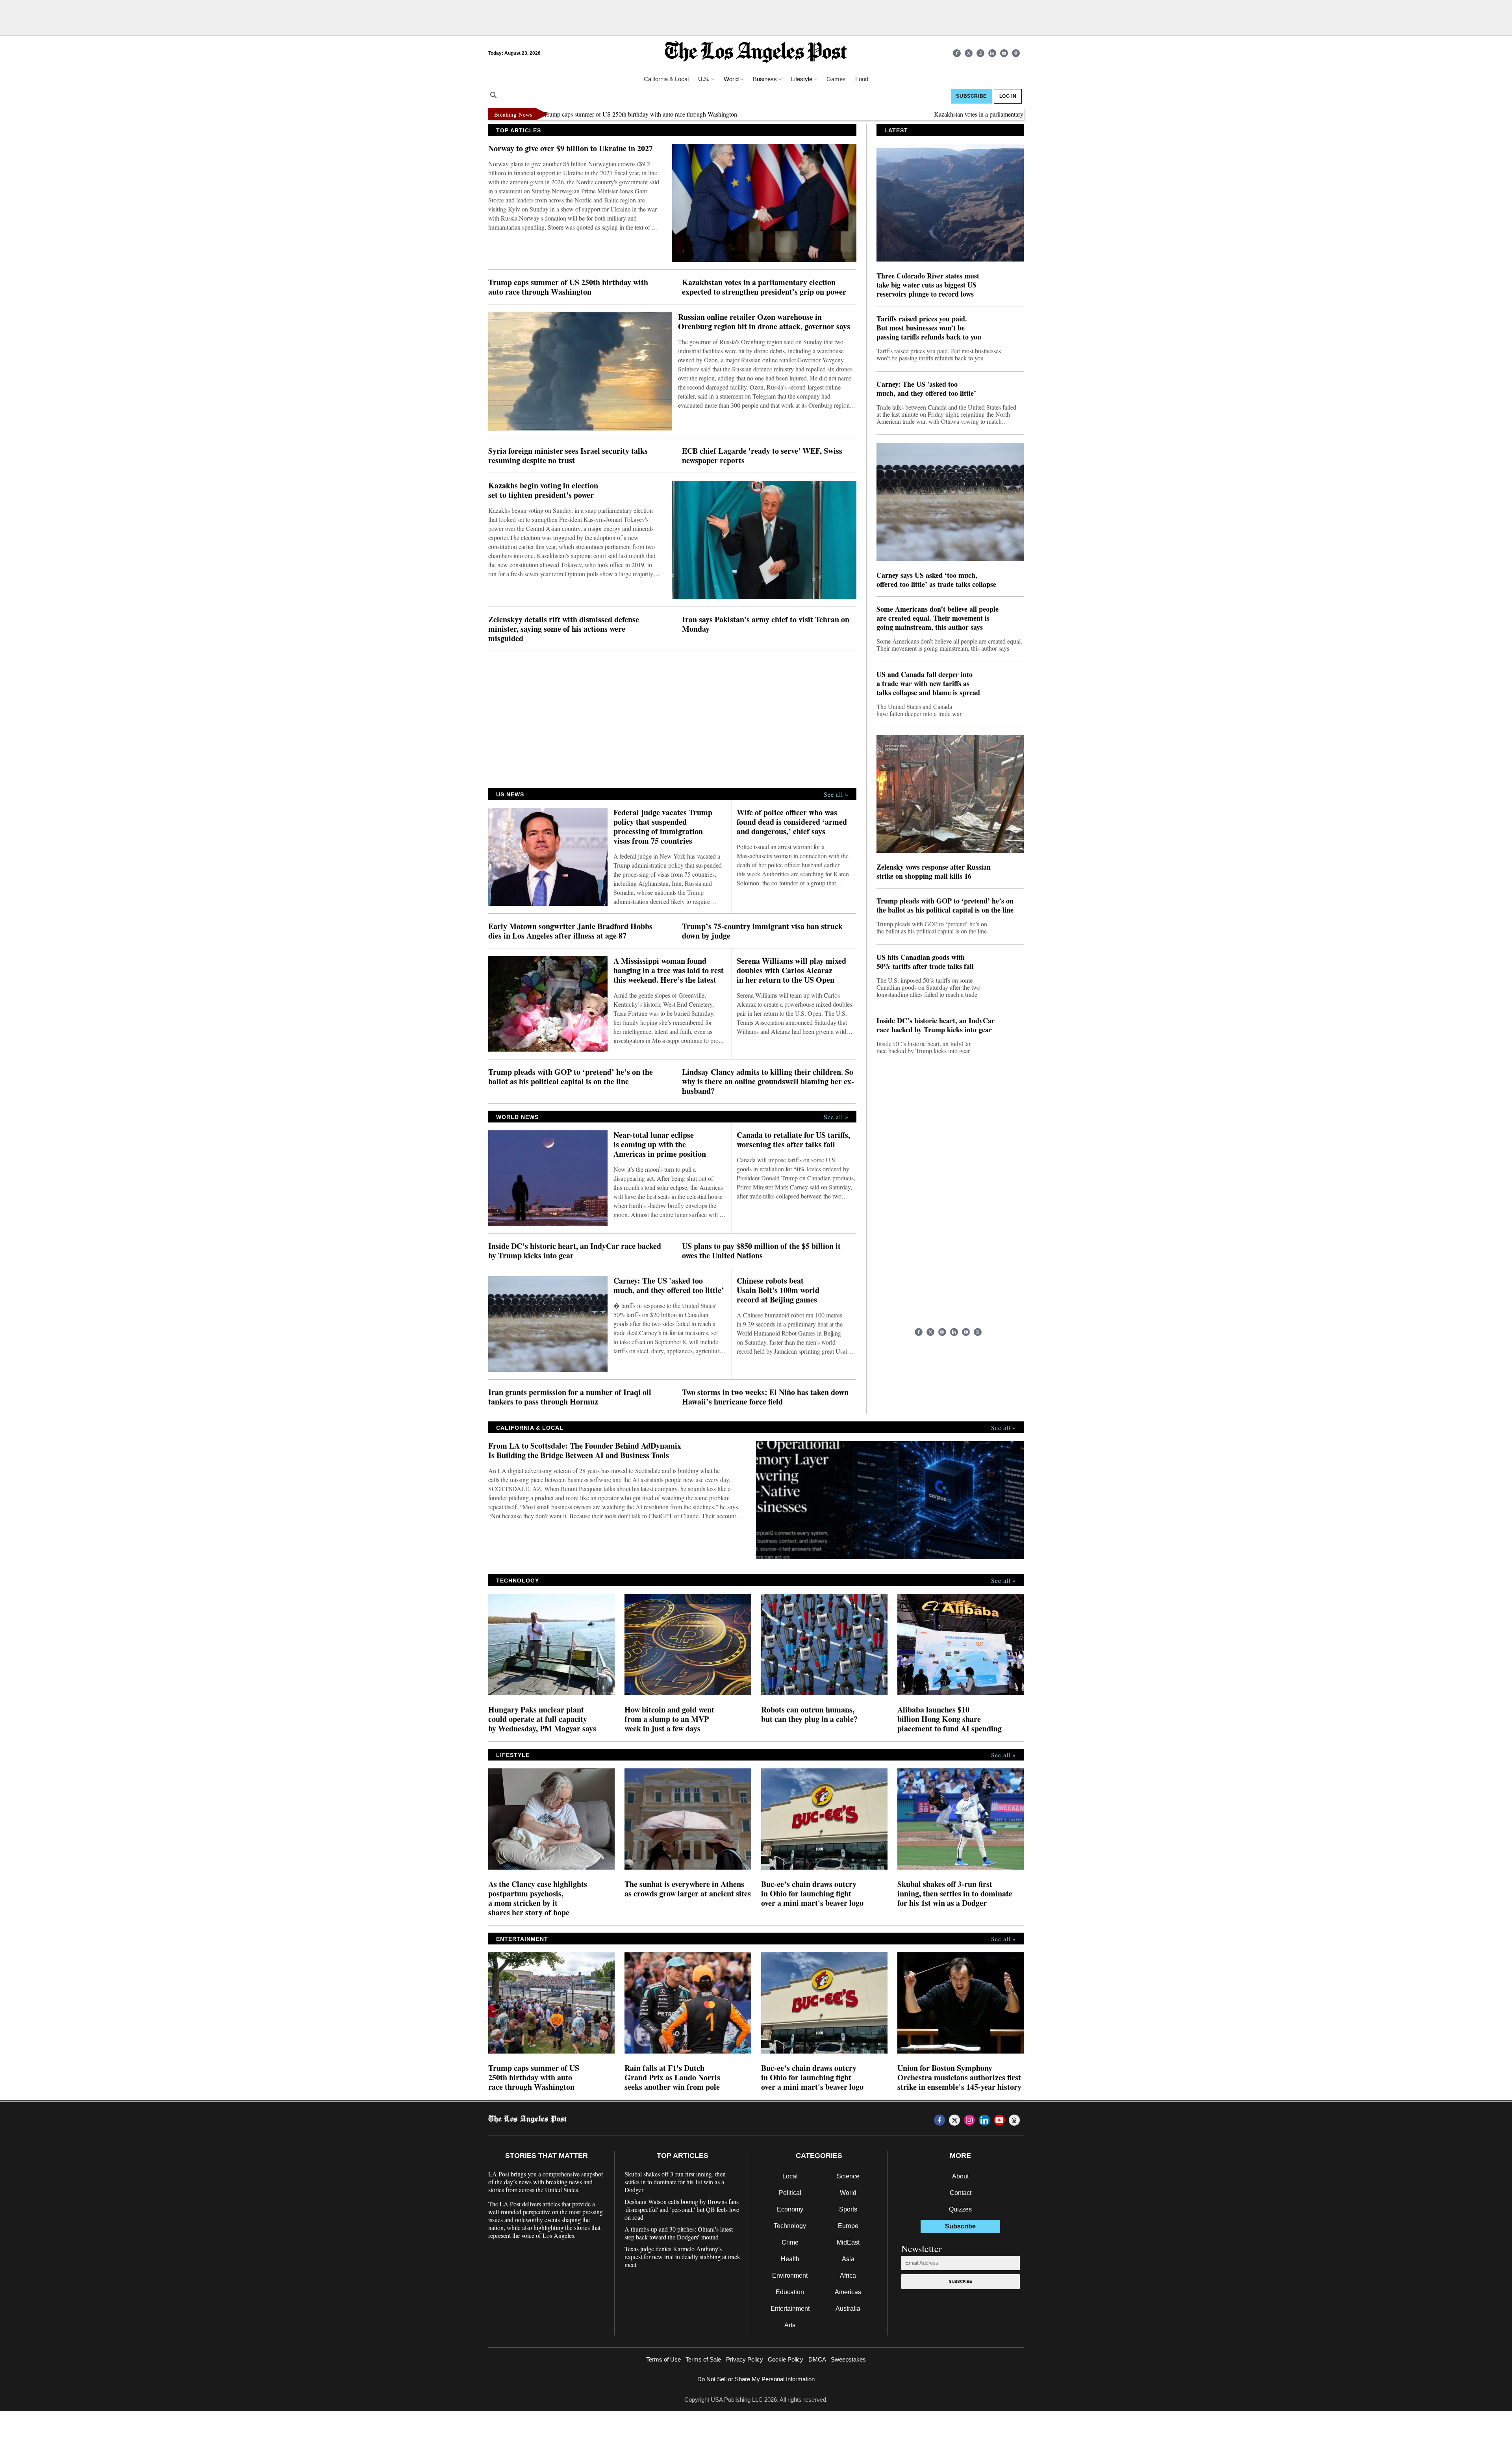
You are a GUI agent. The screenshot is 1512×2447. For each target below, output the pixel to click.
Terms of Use (663, 2359)
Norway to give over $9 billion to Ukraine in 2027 (571, 148)
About (960, 2176)
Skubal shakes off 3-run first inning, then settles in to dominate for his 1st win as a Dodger (955, 1894)
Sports (848, 2209)
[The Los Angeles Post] (756, 53)
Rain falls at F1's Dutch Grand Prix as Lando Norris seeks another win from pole (672, 2078)
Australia (848, 2309)
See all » (836, 794)
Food (862, 79)
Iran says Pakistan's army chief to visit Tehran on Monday (766, 624)
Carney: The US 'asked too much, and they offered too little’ (669, 1286)
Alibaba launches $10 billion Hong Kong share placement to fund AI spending (950, 1719)
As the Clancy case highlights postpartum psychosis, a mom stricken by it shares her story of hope (538, 1898)
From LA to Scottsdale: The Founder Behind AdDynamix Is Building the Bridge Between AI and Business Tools (585, 1451)
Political (790, 2193)
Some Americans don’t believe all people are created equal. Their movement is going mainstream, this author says (938, 618)
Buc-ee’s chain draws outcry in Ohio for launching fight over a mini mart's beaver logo (812, 1894)
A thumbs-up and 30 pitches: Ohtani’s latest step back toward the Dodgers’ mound (679, 2233)
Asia (848, 2259)
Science (848, 2176)
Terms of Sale (703, 2359)
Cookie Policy (786, 2359)
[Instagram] (980, 53)
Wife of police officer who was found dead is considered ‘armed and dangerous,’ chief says (792, 822)
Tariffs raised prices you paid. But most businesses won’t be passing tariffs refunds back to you (929, 328)
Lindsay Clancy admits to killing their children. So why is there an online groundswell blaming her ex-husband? (768, 1082)
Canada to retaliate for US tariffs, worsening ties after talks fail (793, 1140)
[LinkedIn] (992, 53)
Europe (848, 2226)
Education (790, 2292)
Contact (961, 2193)
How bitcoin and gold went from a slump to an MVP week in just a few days (669, 1719)
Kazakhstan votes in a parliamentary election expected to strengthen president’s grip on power (948, 114)
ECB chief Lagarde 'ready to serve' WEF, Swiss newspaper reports (762, 456)
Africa (848, 2275)
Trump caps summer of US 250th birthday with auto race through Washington (568, 287)
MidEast (848, 2242)
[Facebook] (957, 53)
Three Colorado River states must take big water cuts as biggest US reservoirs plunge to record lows (928, 285)
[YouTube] (1004, 53)
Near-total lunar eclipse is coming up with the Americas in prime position (660, 1145)
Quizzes (960, 2209)
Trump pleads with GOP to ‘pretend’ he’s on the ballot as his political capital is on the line (571, 1077)
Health (790, 2259)
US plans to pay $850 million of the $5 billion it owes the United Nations (761, 1251)
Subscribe (961, 2281)
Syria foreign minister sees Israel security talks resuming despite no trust (568, 456)
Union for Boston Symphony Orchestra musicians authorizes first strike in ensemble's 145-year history (959, 2078)
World (848, 2193)
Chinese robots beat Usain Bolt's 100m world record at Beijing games (778, 1290)
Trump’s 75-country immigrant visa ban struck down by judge (762, 931)
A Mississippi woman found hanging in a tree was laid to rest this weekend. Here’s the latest (669, 970)
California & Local (666, 79)
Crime (790, 2242)
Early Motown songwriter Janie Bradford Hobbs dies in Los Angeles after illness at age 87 (570, 931)
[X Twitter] (969, 53)
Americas (848, 2292)
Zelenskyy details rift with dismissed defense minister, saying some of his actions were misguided (564, 629)
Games (836, 79)
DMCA (817, 2359)
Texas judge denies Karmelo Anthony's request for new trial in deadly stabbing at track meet (682, 2257)
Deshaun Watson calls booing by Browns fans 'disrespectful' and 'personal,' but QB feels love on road (682, 2210)
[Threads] (1016, 53)
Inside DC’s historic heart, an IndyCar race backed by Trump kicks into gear (575, 1251)
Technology (790, 2226)
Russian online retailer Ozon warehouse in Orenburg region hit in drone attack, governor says (764, 322)
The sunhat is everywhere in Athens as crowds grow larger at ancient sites (688, 1889)
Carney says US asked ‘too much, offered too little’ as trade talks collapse (936, 580)
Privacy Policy (745, 2359)
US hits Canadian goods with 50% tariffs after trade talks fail (925, 962)
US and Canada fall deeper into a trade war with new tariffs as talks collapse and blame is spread (928, 684)
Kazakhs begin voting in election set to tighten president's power (543, 490)
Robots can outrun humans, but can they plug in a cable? (809, 1714)
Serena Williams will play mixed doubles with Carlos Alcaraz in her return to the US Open (791, 970)
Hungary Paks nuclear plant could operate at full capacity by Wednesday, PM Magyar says (542, 1719)
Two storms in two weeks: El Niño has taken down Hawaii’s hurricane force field (765, 1397)
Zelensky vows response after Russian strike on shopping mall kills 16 (934, 872)
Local (790, 2176)
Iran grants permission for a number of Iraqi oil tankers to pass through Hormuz (570, 1397)
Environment (790, 2275)
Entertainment (790, 2309)
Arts (790, 2325)
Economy (790, 2209)
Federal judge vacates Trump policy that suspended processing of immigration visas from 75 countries (663, 827)
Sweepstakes (848, 2359)
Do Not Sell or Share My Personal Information (756, 2379)
